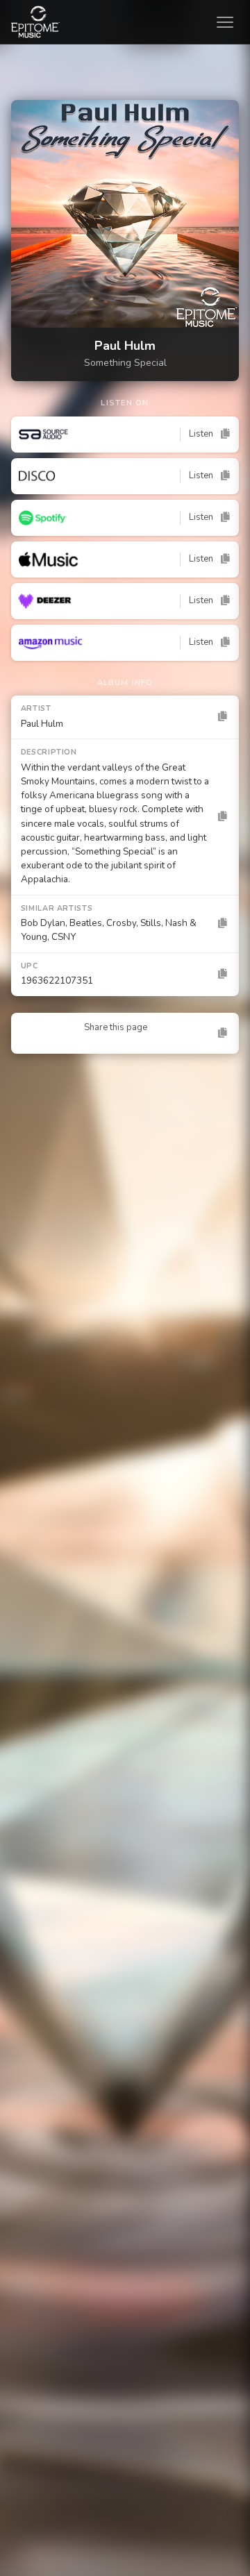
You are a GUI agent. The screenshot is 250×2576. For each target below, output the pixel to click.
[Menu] (228, 22)
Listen (201, 434)
